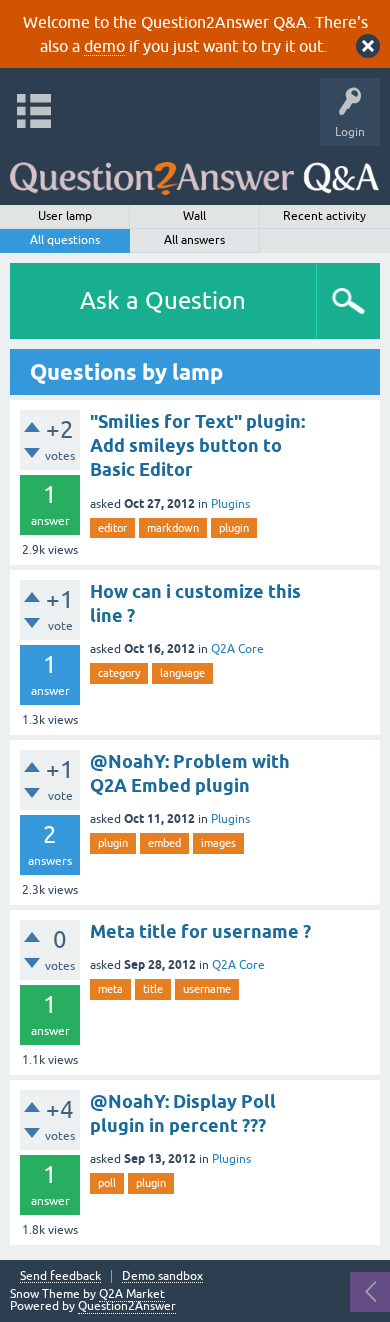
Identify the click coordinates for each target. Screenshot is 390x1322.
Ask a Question (163, 300)
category (119, 673)
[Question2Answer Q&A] (194, 170)
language (182, 673)
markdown (173, 528)
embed (164, 843)
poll (107, 1183)
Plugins (230, 504)
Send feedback (60, 1276)
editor (112, 528)
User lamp (65, 216)
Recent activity (324, 216)
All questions (65, 240)
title (153, 989)
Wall (194, 216)
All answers (194, 240)
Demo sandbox (162, 1276)
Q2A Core (237, 649)
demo (104, 46)
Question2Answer (127, 1306)
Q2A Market (132, 1294)
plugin (234, 528)
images (218, 843)
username (207, 989)
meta (110, 989)
